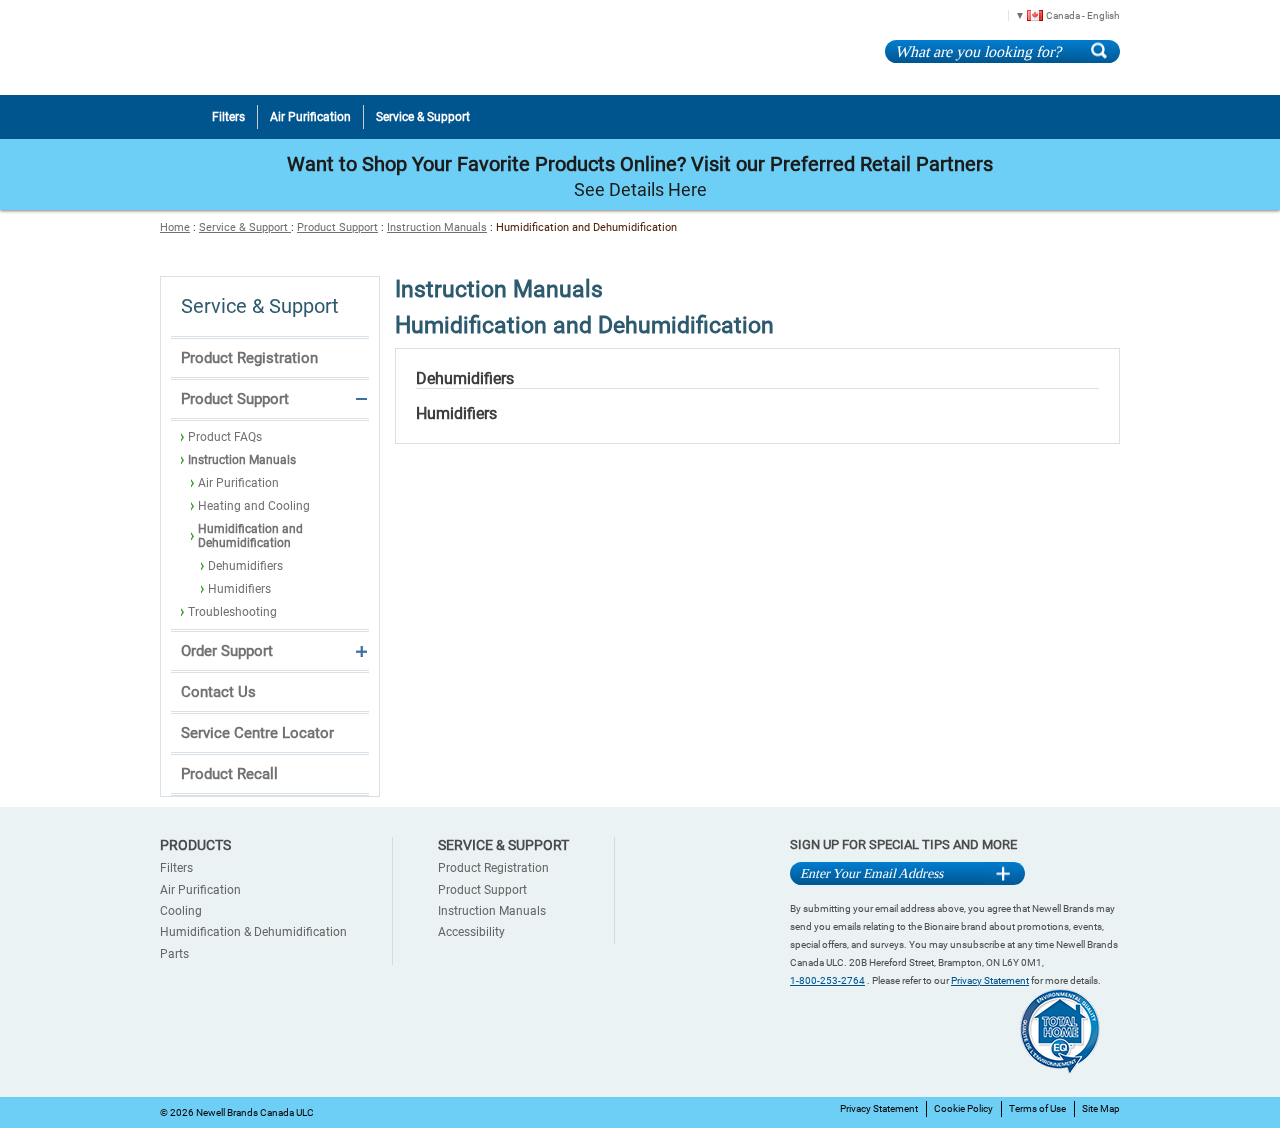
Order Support (227, 651)
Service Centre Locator (257, 733)
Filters (176, 868)
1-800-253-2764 (827, 980)
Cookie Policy (963, 1108)
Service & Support (245, 227)
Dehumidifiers (245, 566)
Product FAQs (225, 437)
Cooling (181, 911)
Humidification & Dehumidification (253, 932)
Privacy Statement (990, 980)
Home (175, 227)
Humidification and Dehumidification (250, 536)
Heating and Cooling (254, 506)
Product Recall (229, 774)
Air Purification (238, 483)
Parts (174, 954)
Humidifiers (239, 589)
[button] (1060, 14)
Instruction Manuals (437, 227)
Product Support (337, 227)
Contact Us (218, 692)
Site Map (1101, 1108)
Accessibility (471, 932)
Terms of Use (1037, 1108)
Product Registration (249, 358)
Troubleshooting (232, 612)
